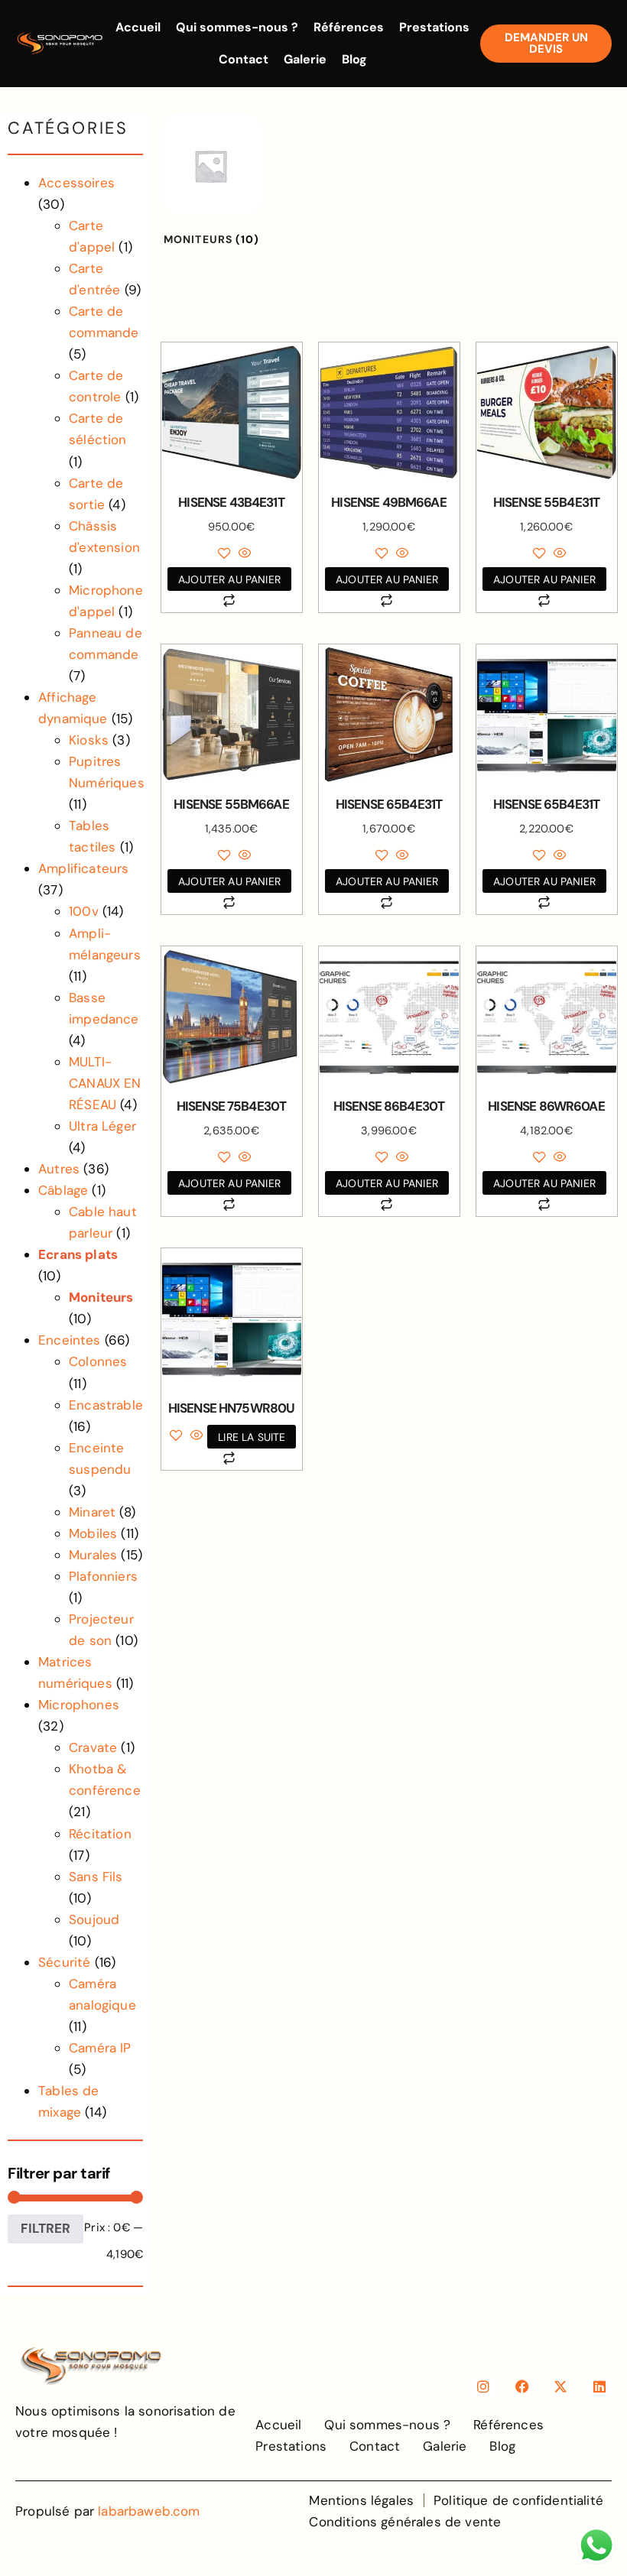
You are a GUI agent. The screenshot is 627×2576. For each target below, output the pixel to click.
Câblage (63, 1190)
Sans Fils (96, 1877)
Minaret (92, 1512)
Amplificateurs (83, 868)
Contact (244, 59)
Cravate (93, 1747)
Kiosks (89, 740)
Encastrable (106, 1405)
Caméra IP (100, 2048)
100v (84, 911)
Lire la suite (252, 1437)
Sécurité (64, 1962)
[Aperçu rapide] (243, 554)
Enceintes (70, 1340)
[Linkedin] (599, 2386)
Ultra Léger (102, 1126)
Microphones (79, 1705)
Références (349, 27)
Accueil (138, 27)
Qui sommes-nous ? (237, 27)
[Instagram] (483, 2386)
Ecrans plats (78, 1254)
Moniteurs (101, 1297)
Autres (59, 1169)
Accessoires (76, 183)
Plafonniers (103, 1576)
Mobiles (93, 1533)
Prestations (434, 27)
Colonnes (98, 1361)
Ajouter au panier (229, 579)
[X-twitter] (560, 2386)
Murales (93, 1555)
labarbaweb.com (149, 2511)
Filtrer (45, 2228)
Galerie (305, 59)
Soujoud (94, 1919)
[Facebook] (521, 2386)
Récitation (100, 1834)
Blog (354, 59)
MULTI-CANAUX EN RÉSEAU (105, 1083)
